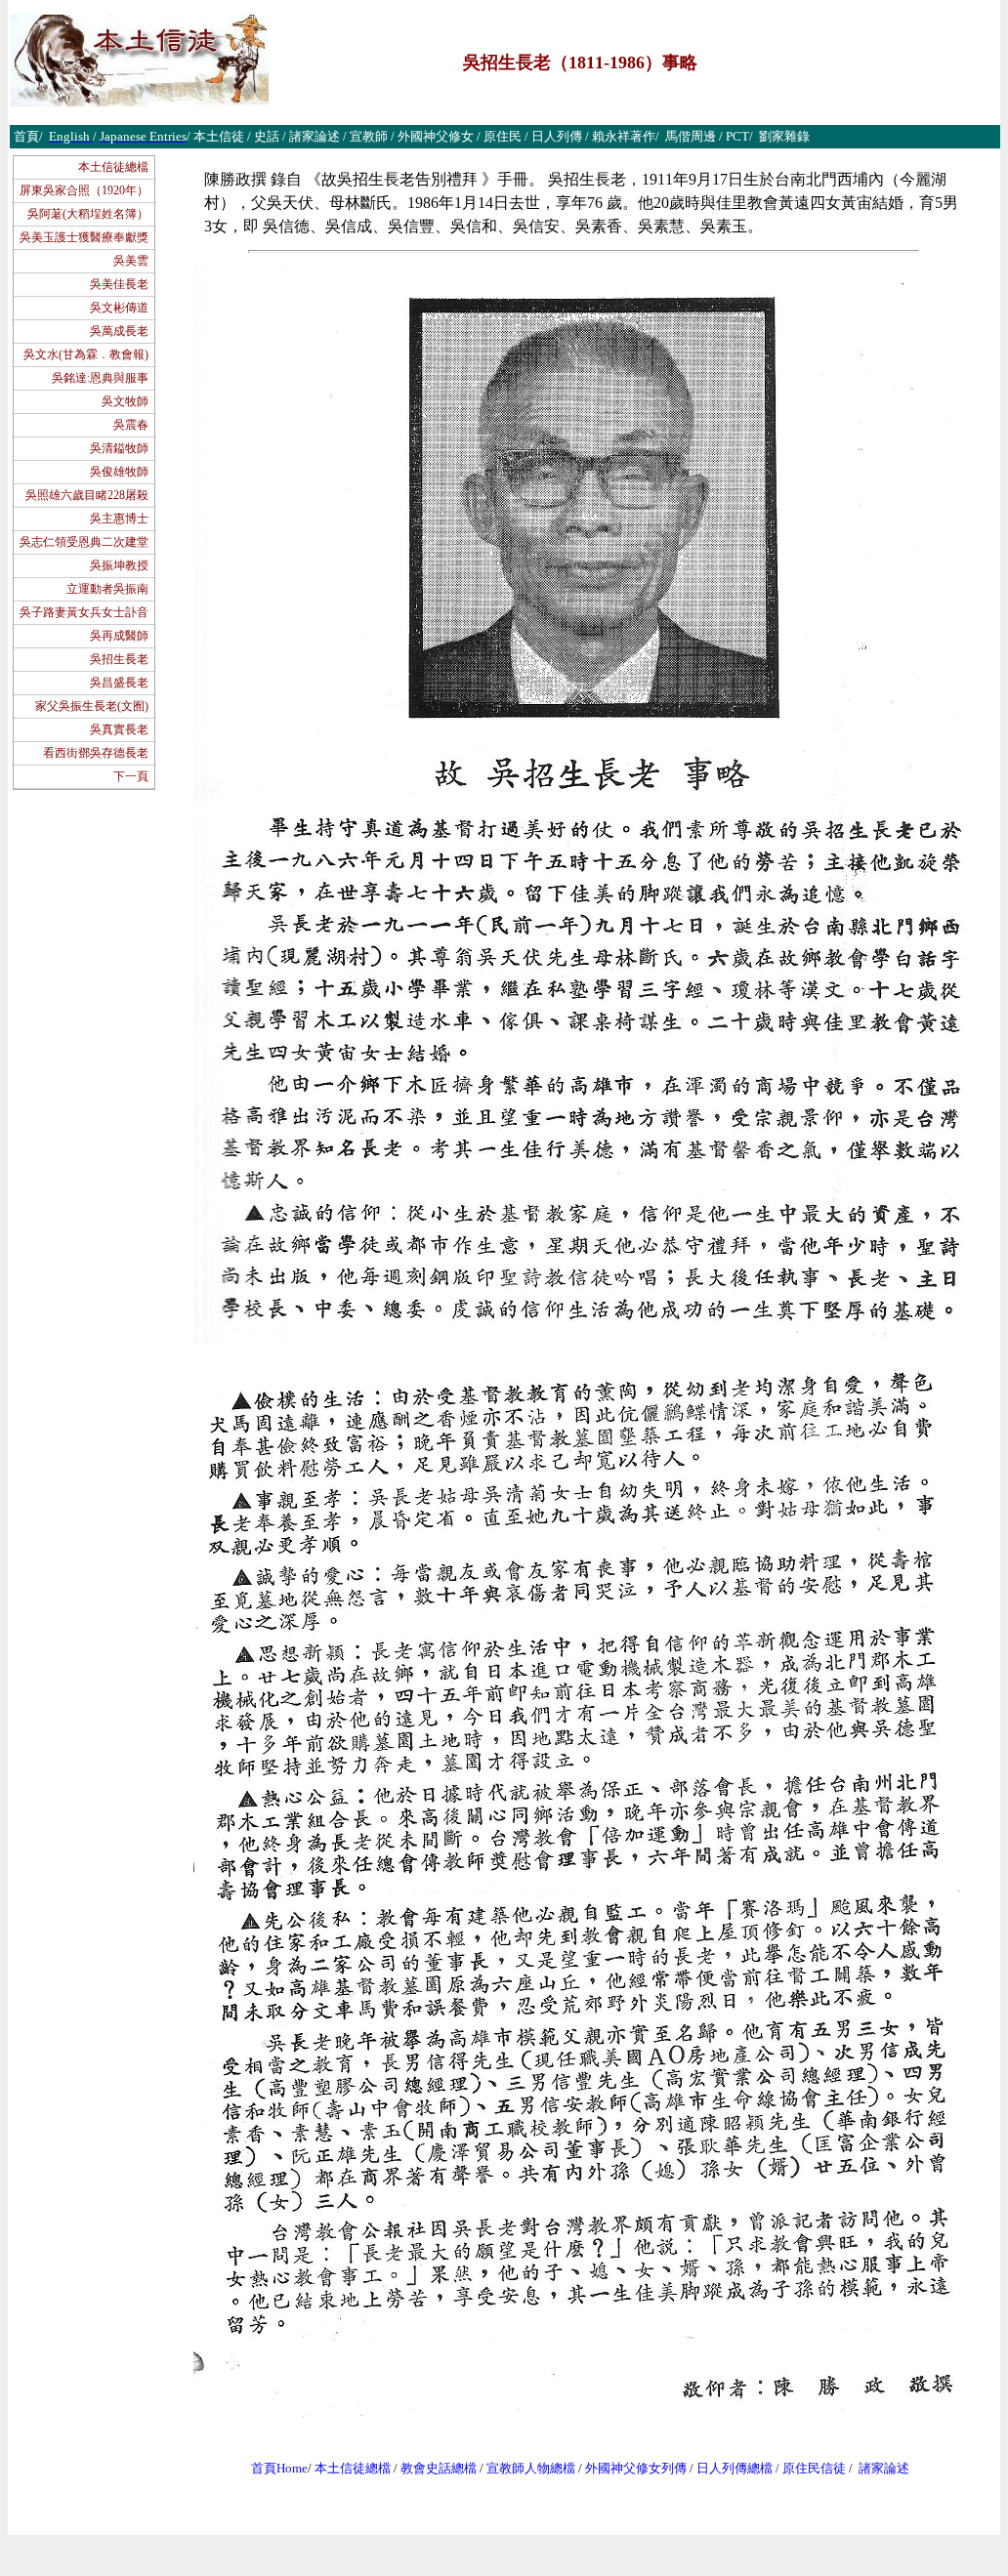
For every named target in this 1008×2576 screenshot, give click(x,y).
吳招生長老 (119, 659)
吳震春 (131, 425)
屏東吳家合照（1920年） (84, 190)
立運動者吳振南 (107, 589)
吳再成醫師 (119, 636)
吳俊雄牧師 (119, 472)
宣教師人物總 (525, 2468)
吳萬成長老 (119, 331)
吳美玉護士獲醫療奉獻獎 (84, 237)
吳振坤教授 (119, 565)
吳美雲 (131, 261)
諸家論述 (884, 2468)
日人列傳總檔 (735, 2468)
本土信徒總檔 (113, 167)
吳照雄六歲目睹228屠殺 (87, 495)
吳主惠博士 (119, 519)
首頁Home (279, 2468)
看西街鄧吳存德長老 (96, 753)
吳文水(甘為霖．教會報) (86, 354)
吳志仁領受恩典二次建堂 (84, 542)
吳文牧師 (125, 401)
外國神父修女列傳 (636, 2468)
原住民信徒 (814, 2468)
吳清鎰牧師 (119, 448)
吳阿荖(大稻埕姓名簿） (88, 214)
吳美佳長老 (119, 284)
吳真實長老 (119, 729)
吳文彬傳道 (119, 308)
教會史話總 (432, 2468)
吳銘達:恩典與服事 (100, 378)
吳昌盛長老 (119, 683)
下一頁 (131, 776)
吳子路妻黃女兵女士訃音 (84, 612)
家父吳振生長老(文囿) (92, 706)
